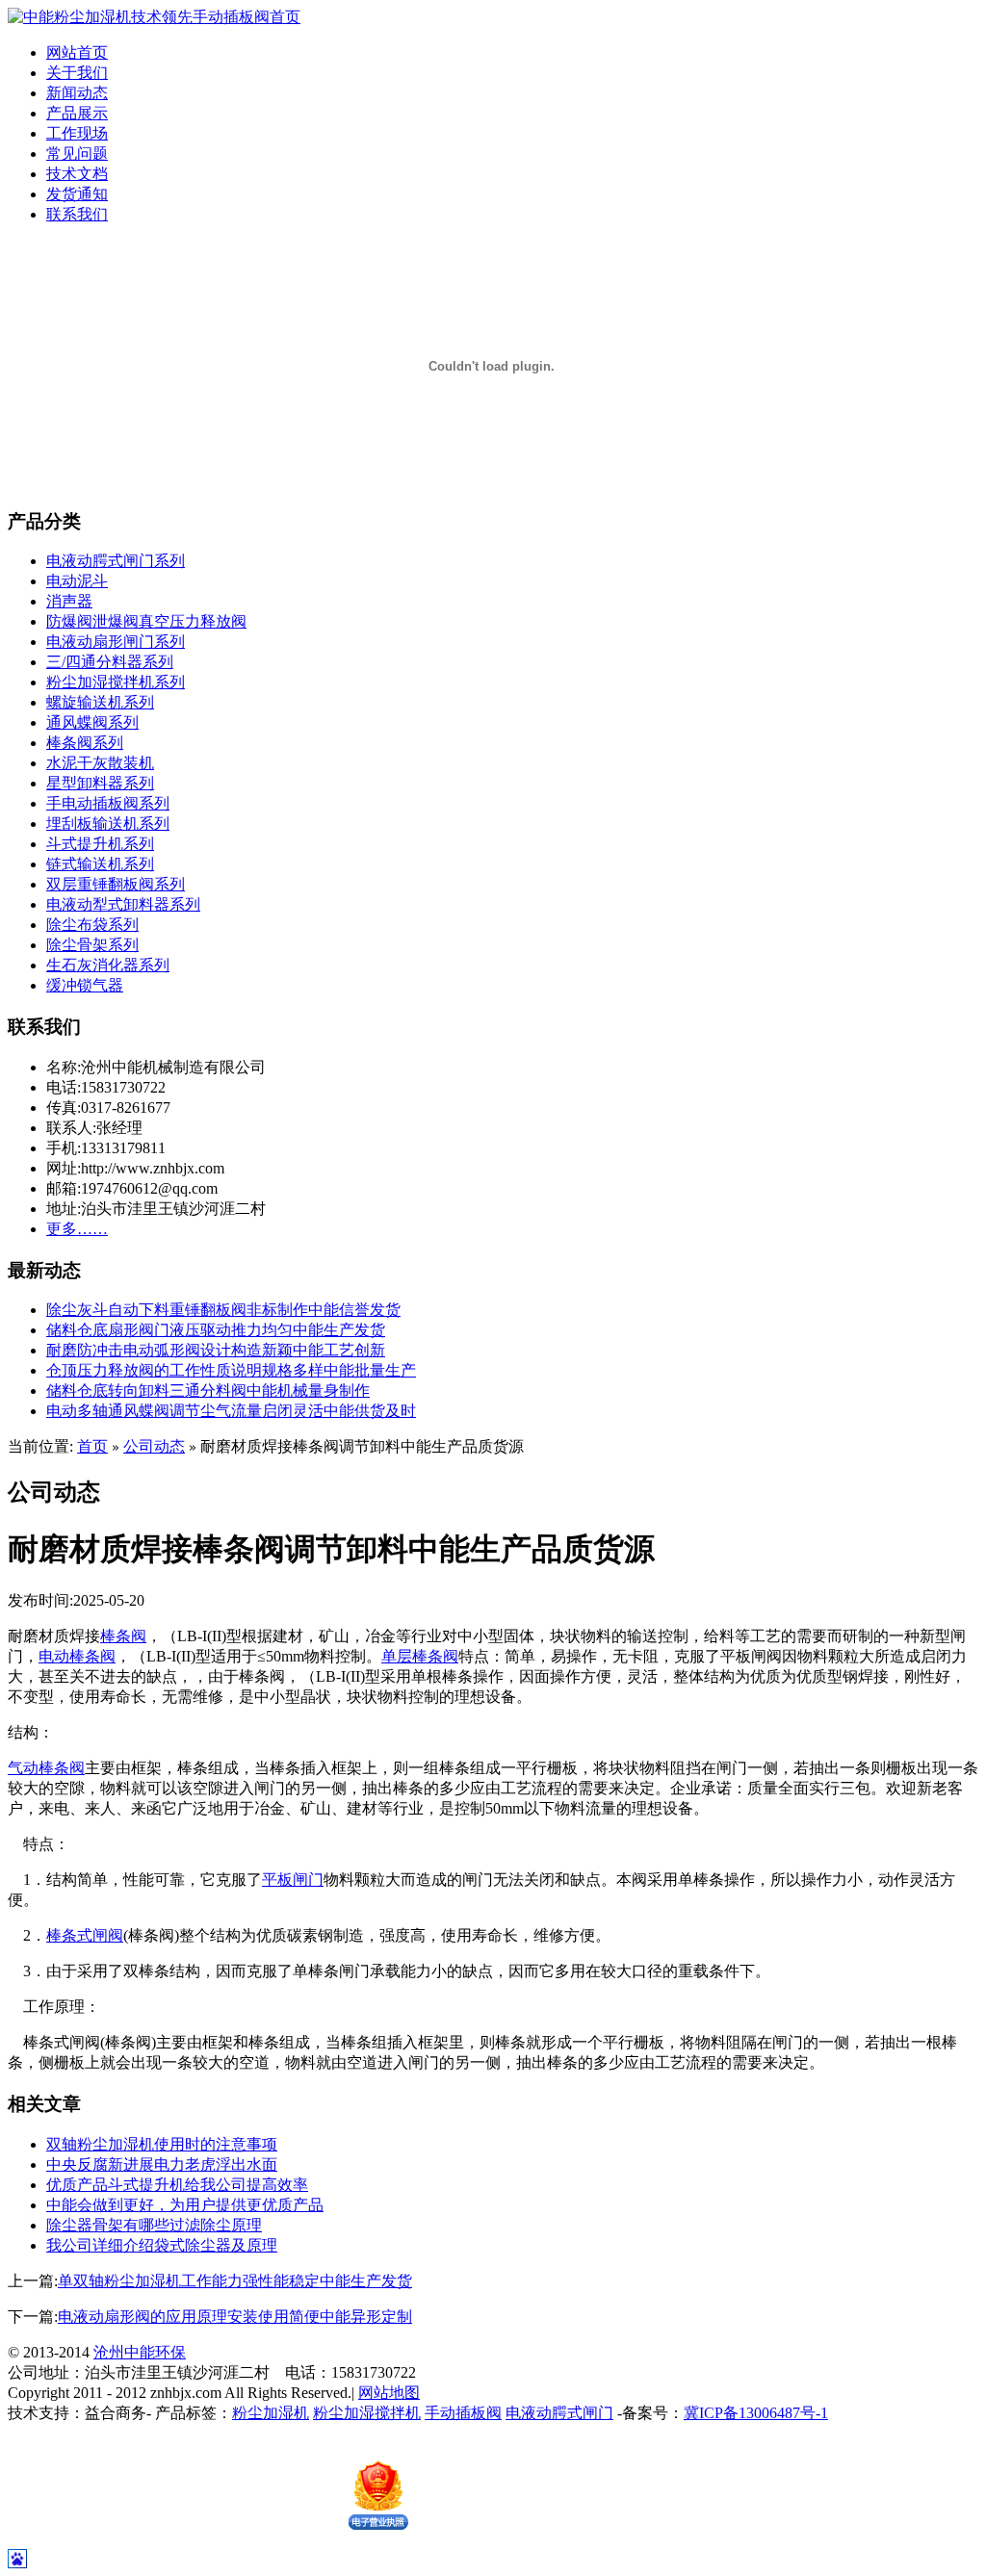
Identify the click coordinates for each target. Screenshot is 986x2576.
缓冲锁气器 (85, 985)
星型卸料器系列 (100, 783)
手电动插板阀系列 (108, 803)
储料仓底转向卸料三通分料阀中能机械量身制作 (208, 1391)
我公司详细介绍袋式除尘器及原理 (162, 2245)
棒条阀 (123, 1636)
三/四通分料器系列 (110, 662)
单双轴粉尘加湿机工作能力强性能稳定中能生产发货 (235, 2281)
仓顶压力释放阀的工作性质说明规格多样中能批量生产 (231, 1370)
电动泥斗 (77, 581)
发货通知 (77, 194)
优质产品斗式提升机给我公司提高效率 (177, 2185)
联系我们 (77, 214)
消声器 (69, 601)
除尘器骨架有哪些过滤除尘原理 (154, 2225)
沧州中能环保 (140, 2352)
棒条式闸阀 (85, 1935)
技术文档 (77, 174)
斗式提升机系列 (100, 844)
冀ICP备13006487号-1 (756, 2413)
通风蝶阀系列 (92, 722)
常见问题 (77, 154)
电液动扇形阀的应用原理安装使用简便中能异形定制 (235, 2317)
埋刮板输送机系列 (108, 824)
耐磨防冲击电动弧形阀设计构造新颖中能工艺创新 (216, 1350)
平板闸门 (293, 1880)
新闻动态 (77, 93)
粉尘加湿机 (271, 2413)
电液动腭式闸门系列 (116, 561)
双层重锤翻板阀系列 (116, 884)
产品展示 (77, 113)
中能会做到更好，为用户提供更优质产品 (185, 2205)
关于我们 (77, 73)
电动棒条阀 (77, 1656)
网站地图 (389, 2393)
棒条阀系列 (85, 743)
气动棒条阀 (46, 1768)
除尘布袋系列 (92, 925)
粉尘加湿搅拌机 (367, 2413)
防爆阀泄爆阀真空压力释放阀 (146, 621)
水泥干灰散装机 (100, 763)
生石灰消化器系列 (108, 965)
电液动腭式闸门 (559, 2413)
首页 (92, 1446)
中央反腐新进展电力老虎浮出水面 (162, 2164)
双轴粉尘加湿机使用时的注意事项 (162, 2144)
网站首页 (77, 52)
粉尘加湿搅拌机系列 (116, 682)
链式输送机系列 (100, 864)
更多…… (77, 1229)
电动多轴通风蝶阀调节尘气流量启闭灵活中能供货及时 (231, 1411)
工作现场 (77, 133)
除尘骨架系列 (92, 945)
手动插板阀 (463, 2413)
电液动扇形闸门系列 (116, 642)
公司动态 (154, 1446)
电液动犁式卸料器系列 (123, 904)
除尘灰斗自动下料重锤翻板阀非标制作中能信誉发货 (223, 1310)
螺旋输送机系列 (100, 702)
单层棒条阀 (420, 1656)
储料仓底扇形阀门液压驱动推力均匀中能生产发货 (216, 1330)
